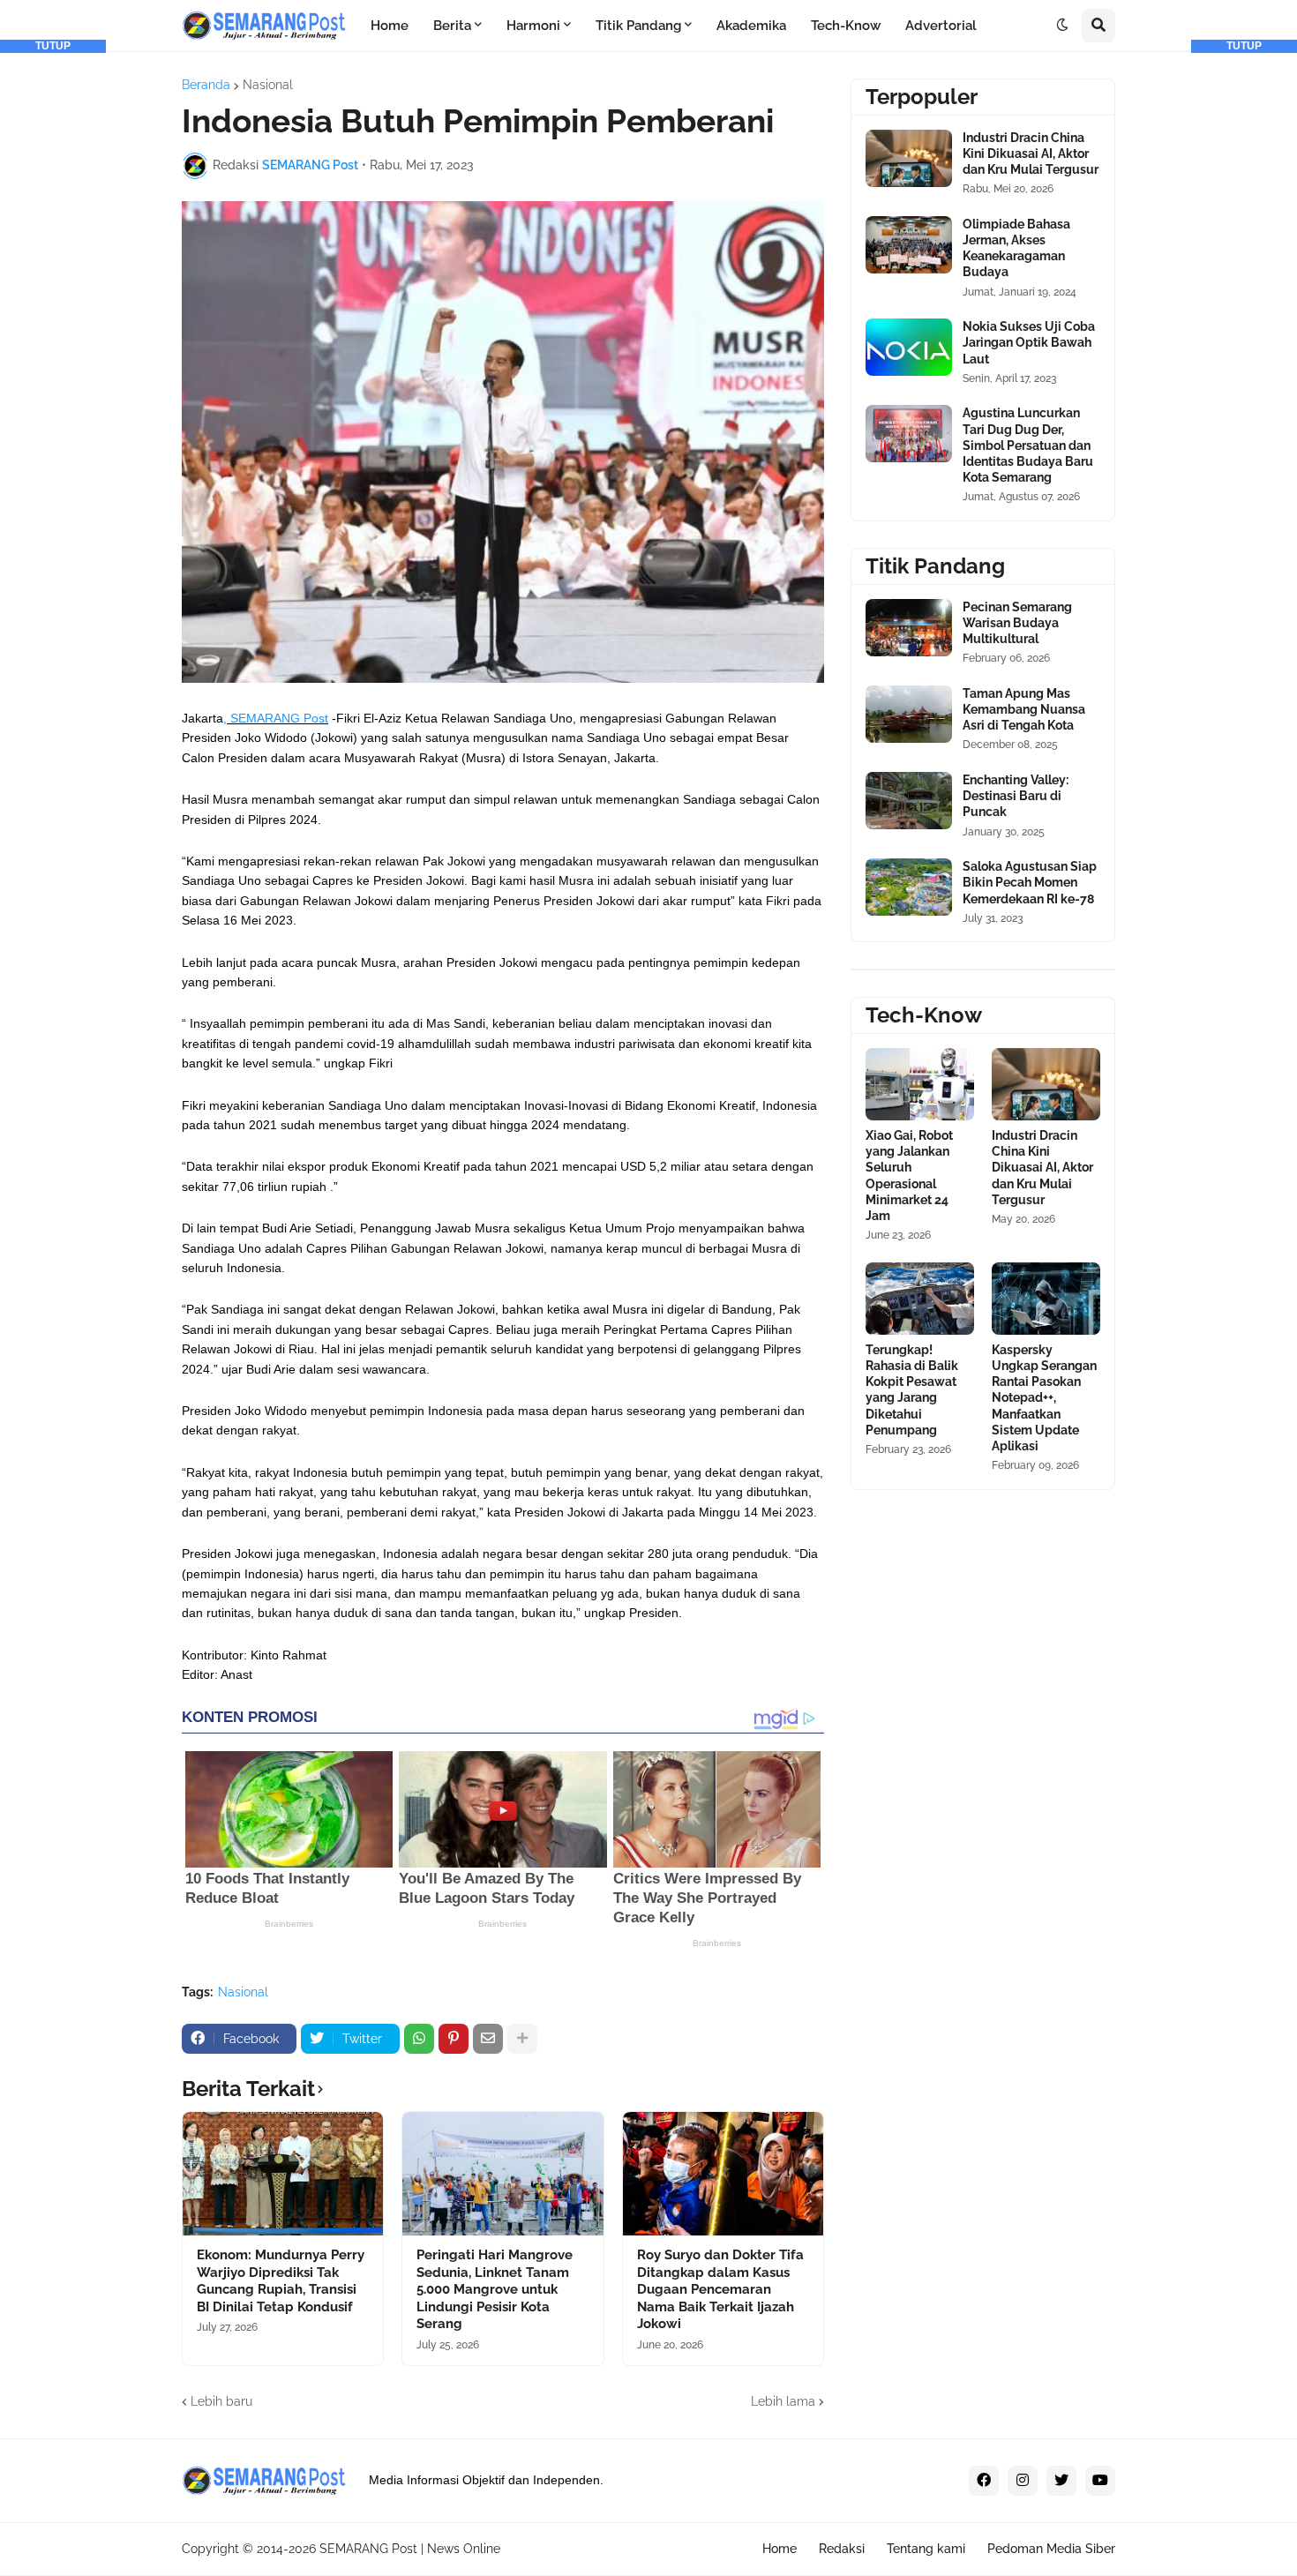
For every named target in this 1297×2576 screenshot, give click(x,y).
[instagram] (1023, 2481)
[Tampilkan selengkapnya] (522, 2039)
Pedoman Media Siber (1051, 2549)
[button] (1062, 26)
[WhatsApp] (419, 2039)
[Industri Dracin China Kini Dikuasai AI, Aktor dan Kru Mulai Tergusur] (909, 158)
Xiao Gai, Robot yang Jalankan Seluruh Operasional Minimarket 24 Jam (909, 1176)
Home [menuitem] (390, 26)
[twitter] (1061, 2481)
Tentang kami (926, 2549)
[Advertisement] (53, 318)
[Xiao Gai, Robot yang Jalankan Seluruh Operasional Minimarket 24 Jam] (920, 1084)
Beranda (206, 85)
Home (780, 2549)
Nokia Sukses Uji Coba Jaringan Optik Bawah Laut (1029, 342)
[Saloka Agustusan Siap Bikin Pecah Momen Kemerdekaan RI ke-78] (909, 887)
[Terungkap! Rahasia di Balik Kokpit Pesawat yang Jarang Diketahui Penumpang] (920, 1299)
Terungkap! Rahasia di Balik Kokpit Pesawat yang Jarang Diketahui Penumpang (912, 1390)
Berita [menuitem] (452, 26)
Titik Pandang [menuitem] (638, 26)
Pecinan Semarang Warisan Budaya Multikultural (1017, 623)
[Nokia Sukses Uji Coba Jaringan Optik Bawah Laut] (909, 347)
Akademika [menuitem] (751, 26)
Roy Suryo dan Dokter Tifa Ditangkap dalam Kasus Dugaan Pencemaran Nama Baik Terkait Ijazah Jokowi (720, 2289)
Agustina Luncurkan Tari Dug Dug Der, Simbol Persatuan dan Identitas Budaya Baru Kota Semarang (1028, 445)
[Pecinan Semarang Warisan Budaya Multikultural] (909, 628)
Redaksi (842, 2549)
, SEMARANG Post (276, 718)
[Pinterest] (454, 2039)
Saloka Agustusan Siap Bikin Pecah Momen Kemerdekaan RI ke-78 (1030, 882)
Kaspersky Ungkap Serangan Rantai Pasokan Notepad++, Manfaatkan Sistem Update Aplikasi (1044, 1398)
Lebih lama (783, 2401)
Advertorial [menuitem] (941, 26)
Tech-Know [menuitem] (846, 26)
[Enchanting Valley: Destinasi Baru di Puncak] (909, 801)
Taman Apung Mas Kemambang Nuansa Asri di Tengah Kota (1024, 709)
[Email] (488, 2039)
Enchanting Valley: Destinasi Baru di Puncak (1016, 796)
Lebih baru (221, 2401)
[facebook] (984, 2481)
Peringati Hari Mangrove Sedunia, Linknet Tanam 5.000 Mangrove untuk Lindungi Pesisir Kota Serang (495, 2289)
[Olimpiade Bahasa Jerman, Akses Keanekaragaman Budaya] (909, 245)
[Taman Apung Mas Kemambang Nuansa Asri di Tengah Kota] (909, 714)
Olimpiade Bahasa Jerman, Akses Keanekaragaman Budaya (1016, 248)
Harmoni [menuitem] (533, 26)
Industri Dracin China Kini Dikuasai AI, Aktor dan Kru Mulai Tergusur (1031, 154)
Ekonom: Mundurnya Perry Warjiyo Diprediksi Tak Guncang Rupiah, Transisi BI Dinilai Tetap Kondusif (281, 2281)
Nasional (268, 85)
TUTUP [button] (53, 46)
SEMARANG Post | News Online (410, 2549)
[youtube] (1100, 2481)
